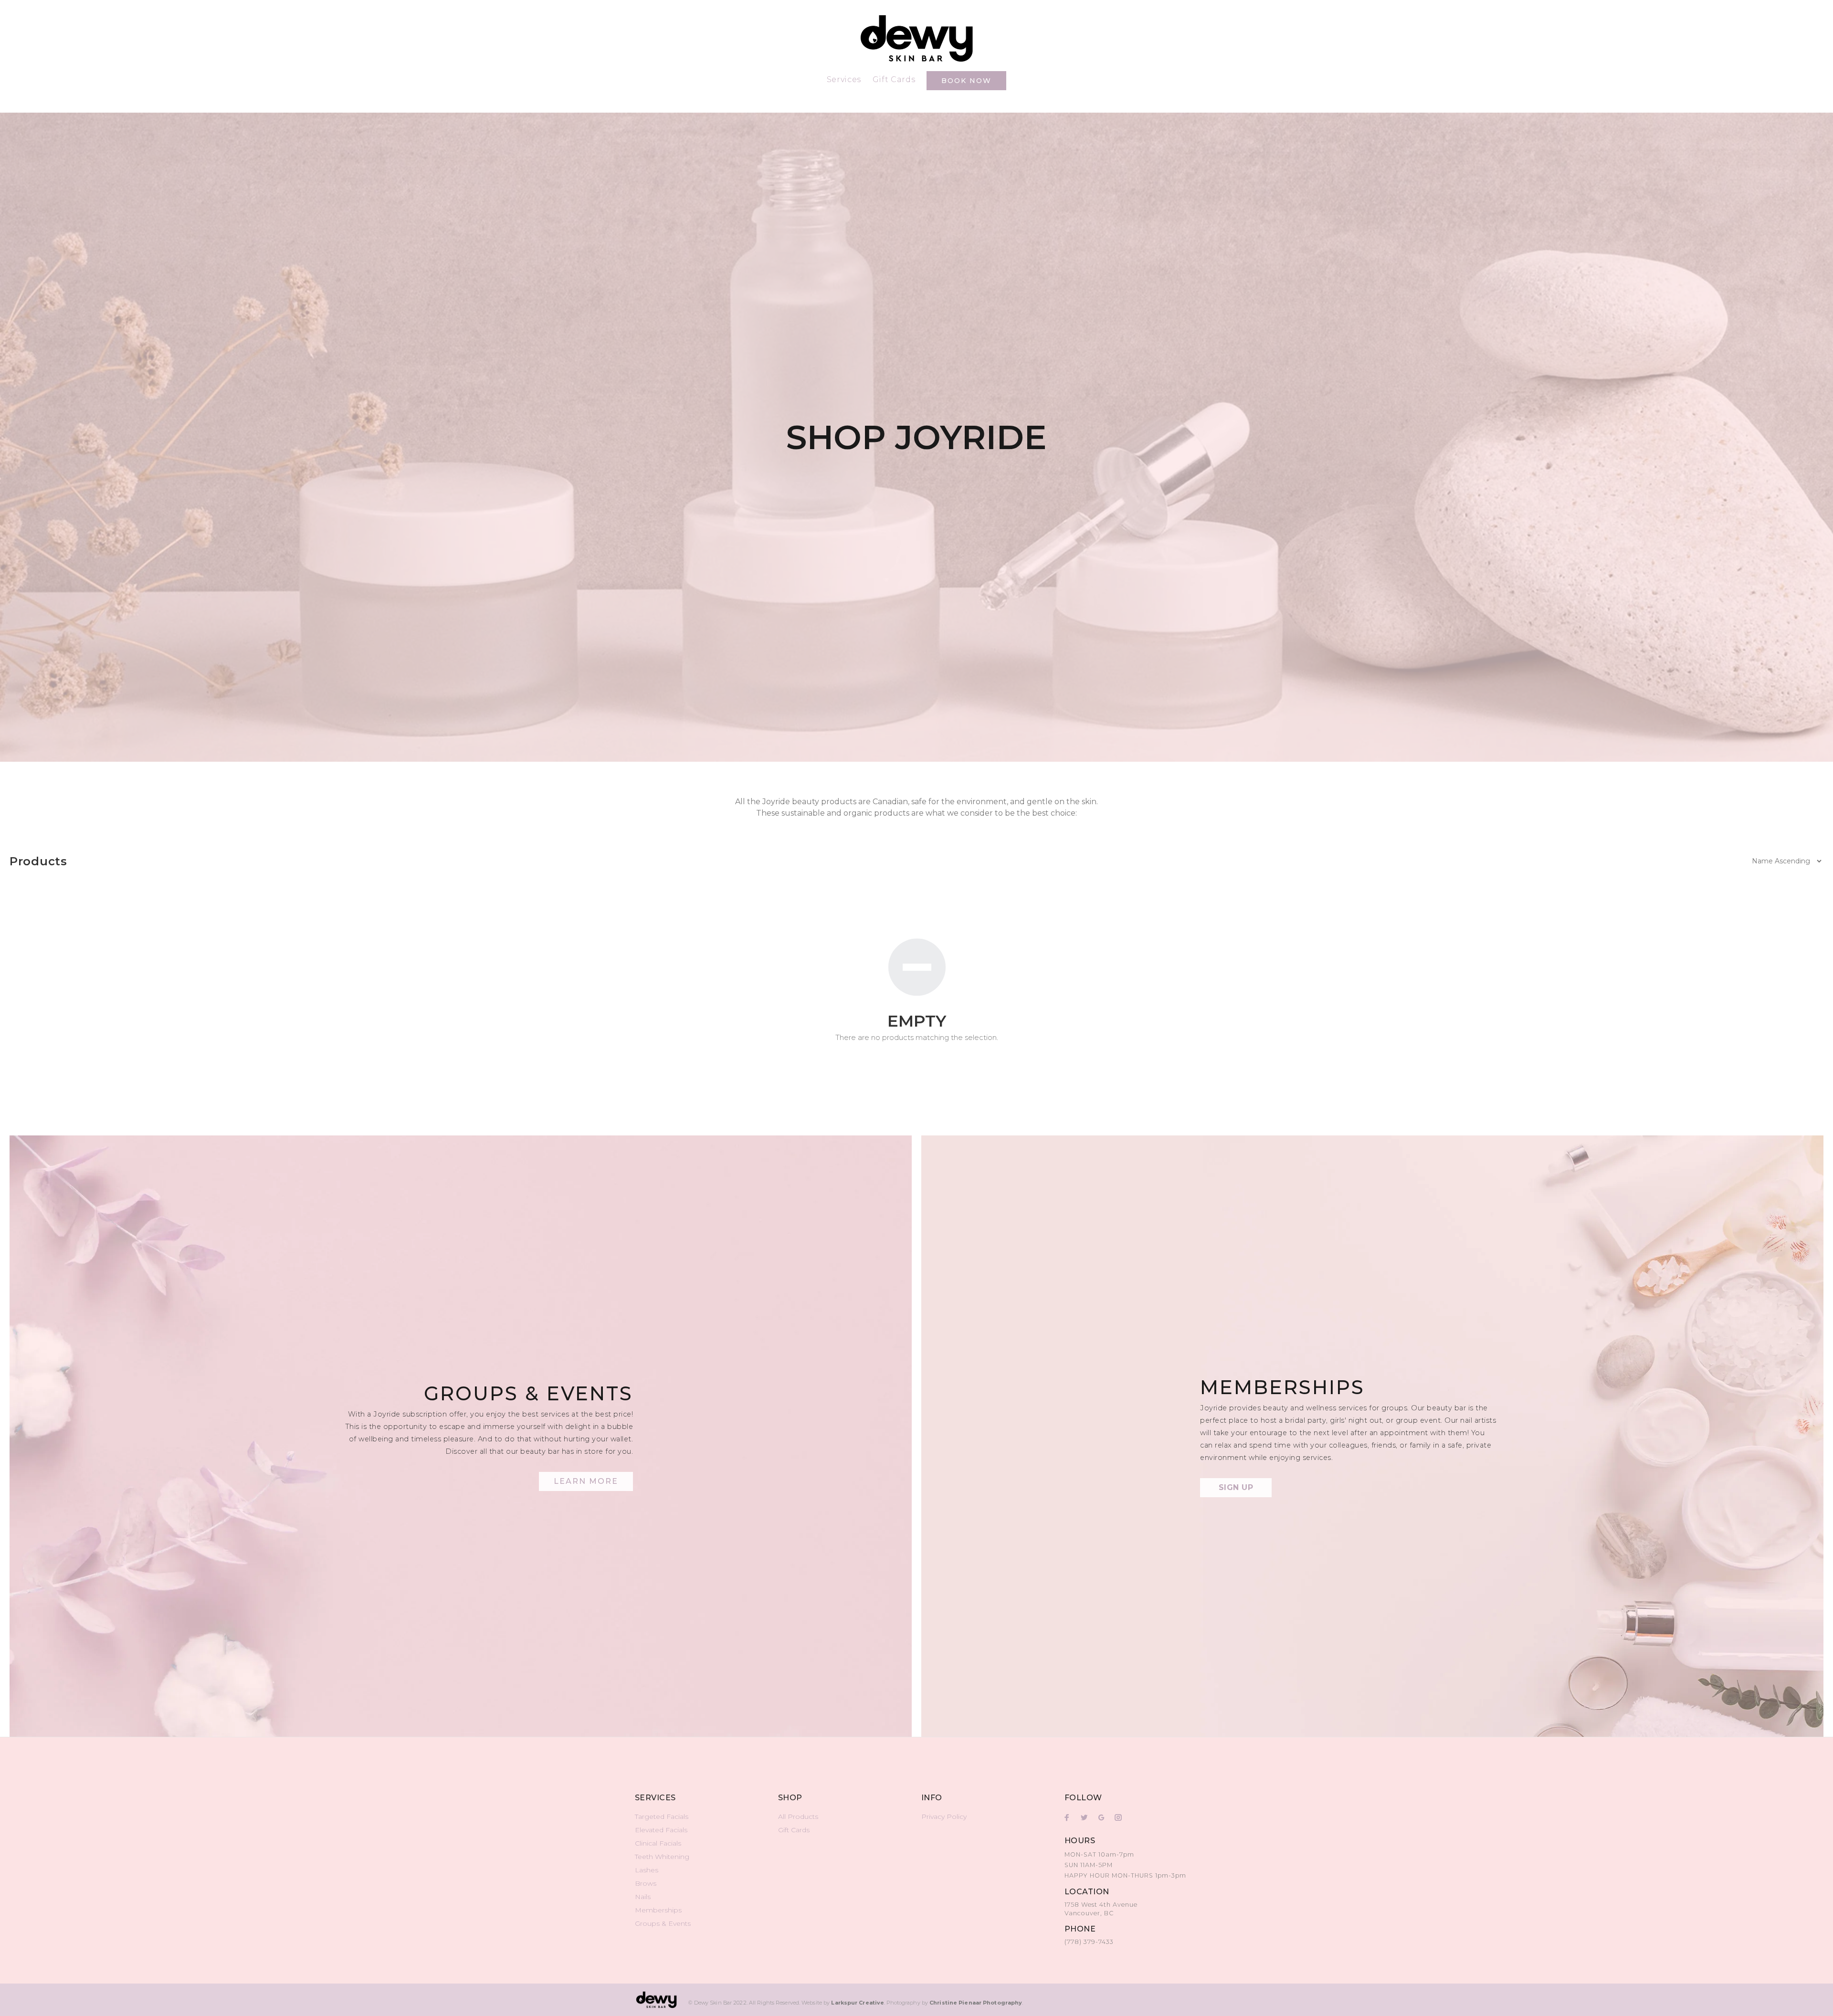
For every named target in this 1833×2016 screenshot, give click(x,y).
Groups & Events (663, 1923)
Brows (646, 1883)
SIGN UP (1236, 1487)
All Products (798, 1816)
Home (643, 105)
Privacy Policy (944, 1816)
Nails (643, 1897)
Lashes (647, 1870)
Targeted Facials (662, 1816)
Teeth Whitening (662, 1857)
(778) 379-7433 (1089, 1942)
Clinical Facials (658, 1843)
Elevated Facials (661, 1830)
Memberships (658, 1910)
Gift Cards (794, 1830)
